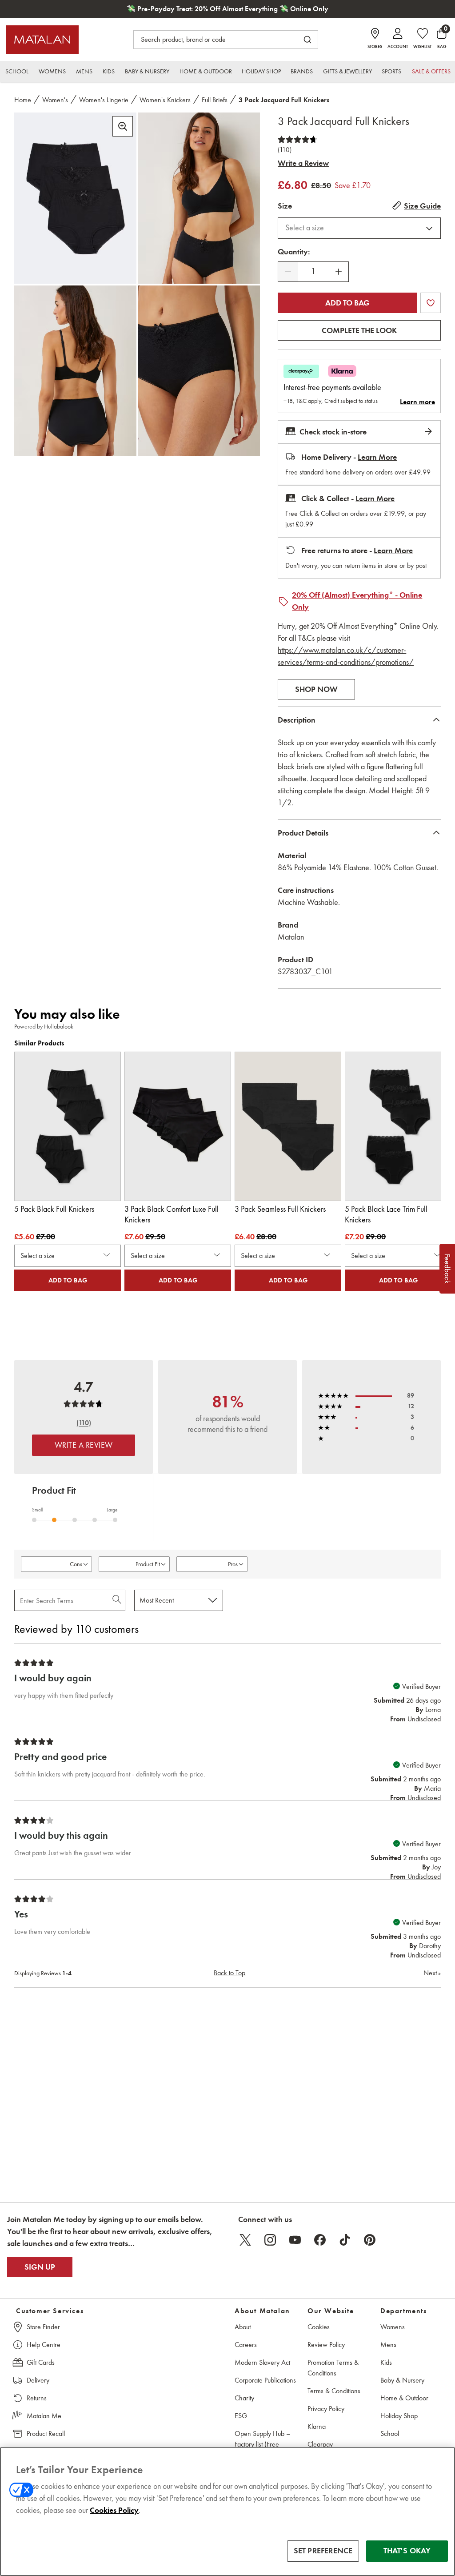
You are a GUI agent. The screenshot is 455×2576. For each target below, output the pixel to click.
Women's (55, 100)
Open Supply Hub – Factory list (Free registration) (262, 2444)
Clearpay (320, 2444)
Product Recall (46, 2433)
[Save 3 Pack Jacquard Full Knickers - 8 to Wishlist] (431, 303)
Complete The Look (359, 330)
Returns (37, 2398)
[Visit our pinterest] (370, 2240)
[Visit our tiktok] (345, 2240)
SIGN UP (40, 2267)
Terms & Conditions (334, 2391)
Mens (388, 2345)
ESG (241, 2416)
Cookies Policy (114, 2510)
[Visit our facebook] (320, 2240)
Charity (244, 2398)
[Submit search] (307, 40)
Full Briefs (215, 100)
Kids (386, 2362)
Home (23, 100)
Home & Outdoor (404, 2398)
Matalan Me (44, 2416)
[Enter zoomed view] (123, 126)
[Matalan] (42, 40)
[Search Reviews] (118, 1600)
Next (432, 1973)
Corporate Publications (265, 2380)
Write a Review (303, 163)
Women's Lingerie (104, 100)
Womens (393, 2327)
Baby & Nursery (402, 2380)
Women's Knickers (165, 100)
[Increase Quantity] (339, 272)
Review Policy (326, 2345)
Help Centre (44, 2345)
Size (285, 206)
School (390, 2433)
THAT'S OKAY (407, 2551)
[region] (227, 2512)
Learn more (417, 402)
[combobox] (359, 228)
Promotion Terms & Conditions (333, 2368)
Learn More (377, 457)
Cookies (319, 2327)
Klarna (317, 2426)
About (243, 2327)
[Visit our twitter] (245, 2240)
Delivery (38, 2380)
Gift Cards (41, 2362)
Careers (246, 2345)
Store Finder (43, 2327)
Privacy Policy (326, 2409)
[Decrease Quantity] (288, 272)
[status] (313, 271)
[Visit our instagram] (270, 2240)
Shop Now (316, 689)
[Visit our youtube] (295, 2240)
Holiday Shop (399, 2416)
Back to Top (229, 1973)
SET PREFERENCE (323, 2551)
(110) (285, 150)
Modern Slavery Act (262, 2362)
